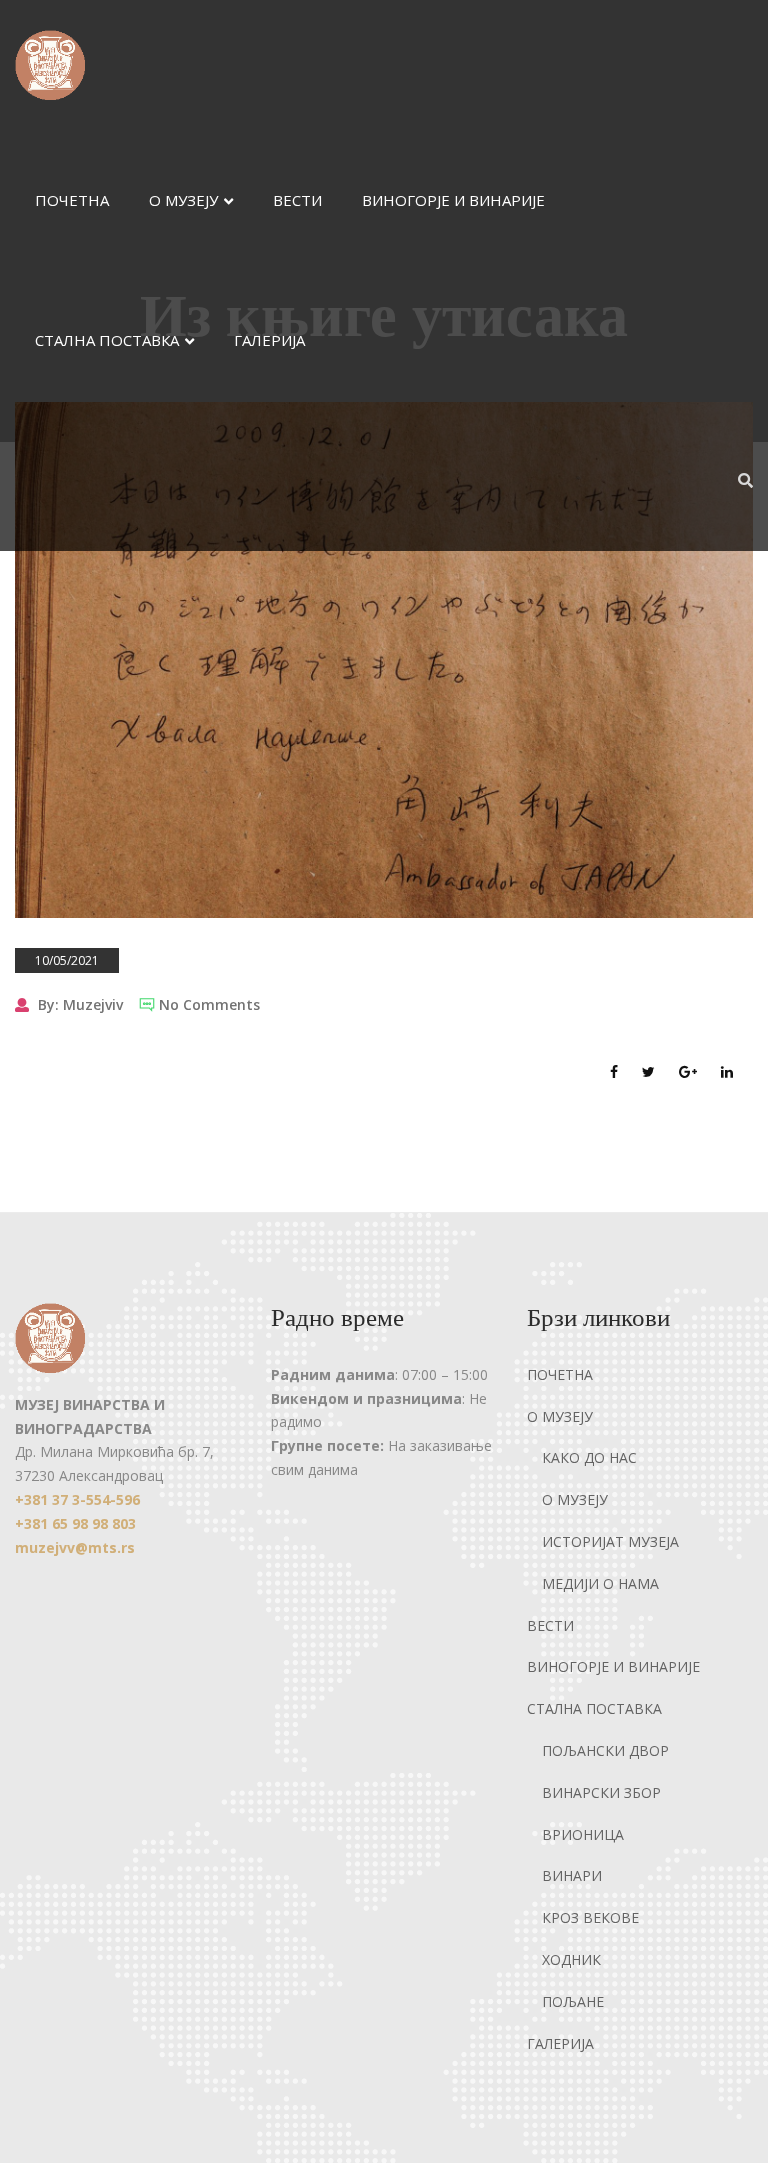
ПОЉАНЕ (573, 2001)
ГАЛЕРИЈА (269, 340)
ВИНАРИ (572, 1875)
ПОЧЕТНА (72, 200)
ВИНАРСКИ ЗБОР (601, 1792)
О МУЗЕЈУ (183, 200)
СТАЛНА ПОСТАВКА (107, 340)
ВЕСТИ (297, 200)
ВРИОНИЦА (583, 1834)
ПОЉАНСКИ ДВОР (605, 1750)
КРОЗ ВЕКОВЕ (590, 1917)
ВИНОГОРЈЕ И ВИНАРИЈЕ (453, 200)
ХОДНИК (571, 1959)
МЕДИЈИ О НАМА (600, 1583)
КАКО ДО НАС (589, 1457)
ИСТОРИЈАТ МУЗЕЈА (610, 1541)
